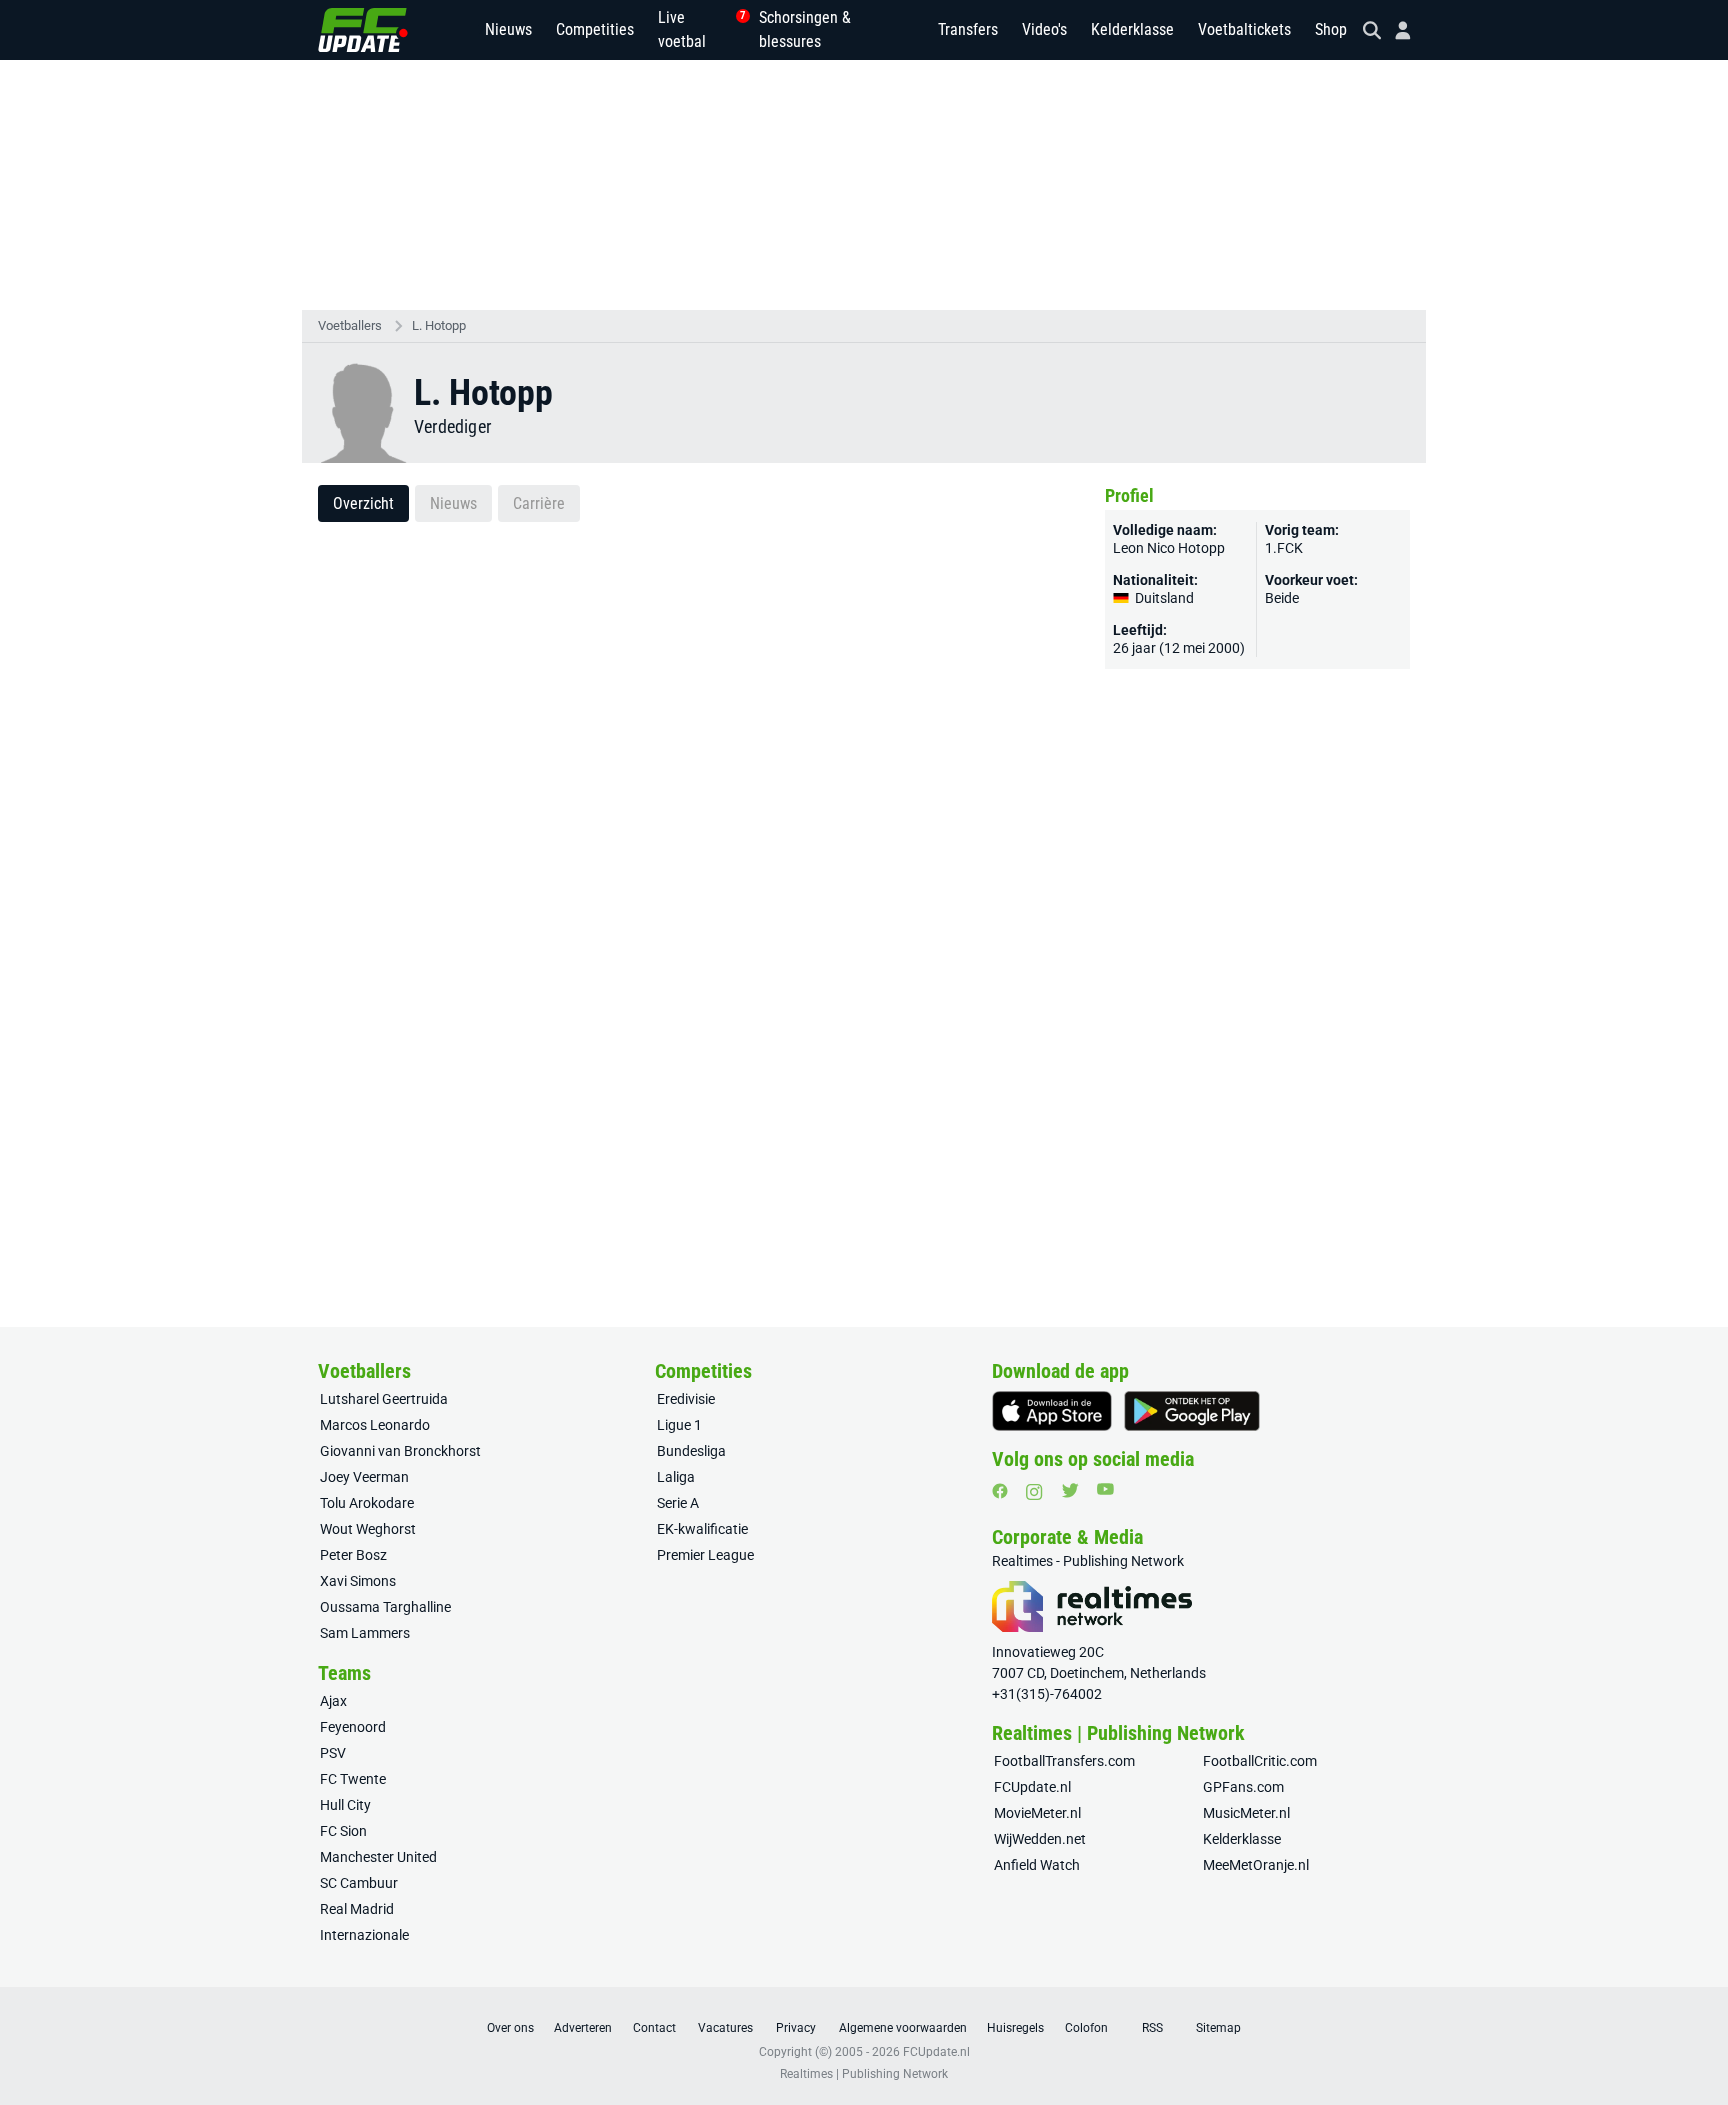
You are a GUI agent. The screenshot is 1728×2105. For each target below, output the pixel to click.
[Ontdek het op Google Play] (1192, 1411)
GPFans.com (1243, 1787)
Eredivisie (686, 1399)
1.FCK (1284, 548)
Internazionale (364, 1935)
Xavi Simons (358, 1581)
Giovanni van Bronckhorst (400, 1451)
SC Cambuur (359, 1883)
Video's (1044, 29)
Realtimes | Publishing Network (864, 2074)
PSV (333, 1753)
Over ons (510, 2028)
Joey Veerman (364, 1477)
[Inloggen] (1395, 30)
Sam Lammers (365, 1633)
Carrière (539, 503)
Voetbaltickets (1244, 29)
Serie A (678, 1503)
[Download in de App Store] (1052, 1411)
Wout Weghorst (368, 1529)
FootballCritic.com (1260, 1761)
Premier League (705, 1555)
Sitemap (1218, 2028)
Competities (595, 29)
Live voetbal (696, 29)
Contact (654, 2028)
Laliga (676, 1477)
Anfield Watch (1037, 1865)
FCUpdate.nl (1032, 1787)
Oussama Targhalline (385, 1607)
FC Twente (353, 1779)
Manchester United (378, 1857)
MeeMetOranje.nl (1256, 1865)
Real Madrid (357, 1909)
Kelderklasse (1132, 29)
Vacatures (725, 2028)
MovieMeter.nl (1037, 1813)
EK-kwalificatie (702, 1529)
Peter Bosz (353, 1555)
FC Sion (343, 1831)
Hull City (345, 1805)
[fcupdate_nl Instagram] (1034, 1492)
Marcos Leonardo (375, 1425)
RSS (1152, 2028)
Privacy (796, 2028)
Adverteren (583, 2028)
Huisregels (1015, 2028)
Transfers (968, 29)
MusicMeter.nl (1246, 1813)
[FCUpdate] (363, 30)
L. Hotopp (439, 325)
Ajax (333, 1701)
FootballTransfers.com (1064, 1761)
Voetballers (350, 325)
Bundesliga (691, 1451)
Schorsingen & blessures (805, 29)
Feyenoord (353, 1727)
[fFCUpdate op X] (1070, 1490)
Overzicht (363, 503)
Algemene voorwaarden (903, 2028)
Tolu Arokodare (367, 1503)
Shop (1331, 29)
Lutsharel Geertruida (384, 1399)
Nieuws (508, 29)
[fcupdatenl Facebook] (1000, 1491)
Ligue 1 (679, 1425)
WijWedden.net (1040, 1839)
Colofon (1086, 2028)
